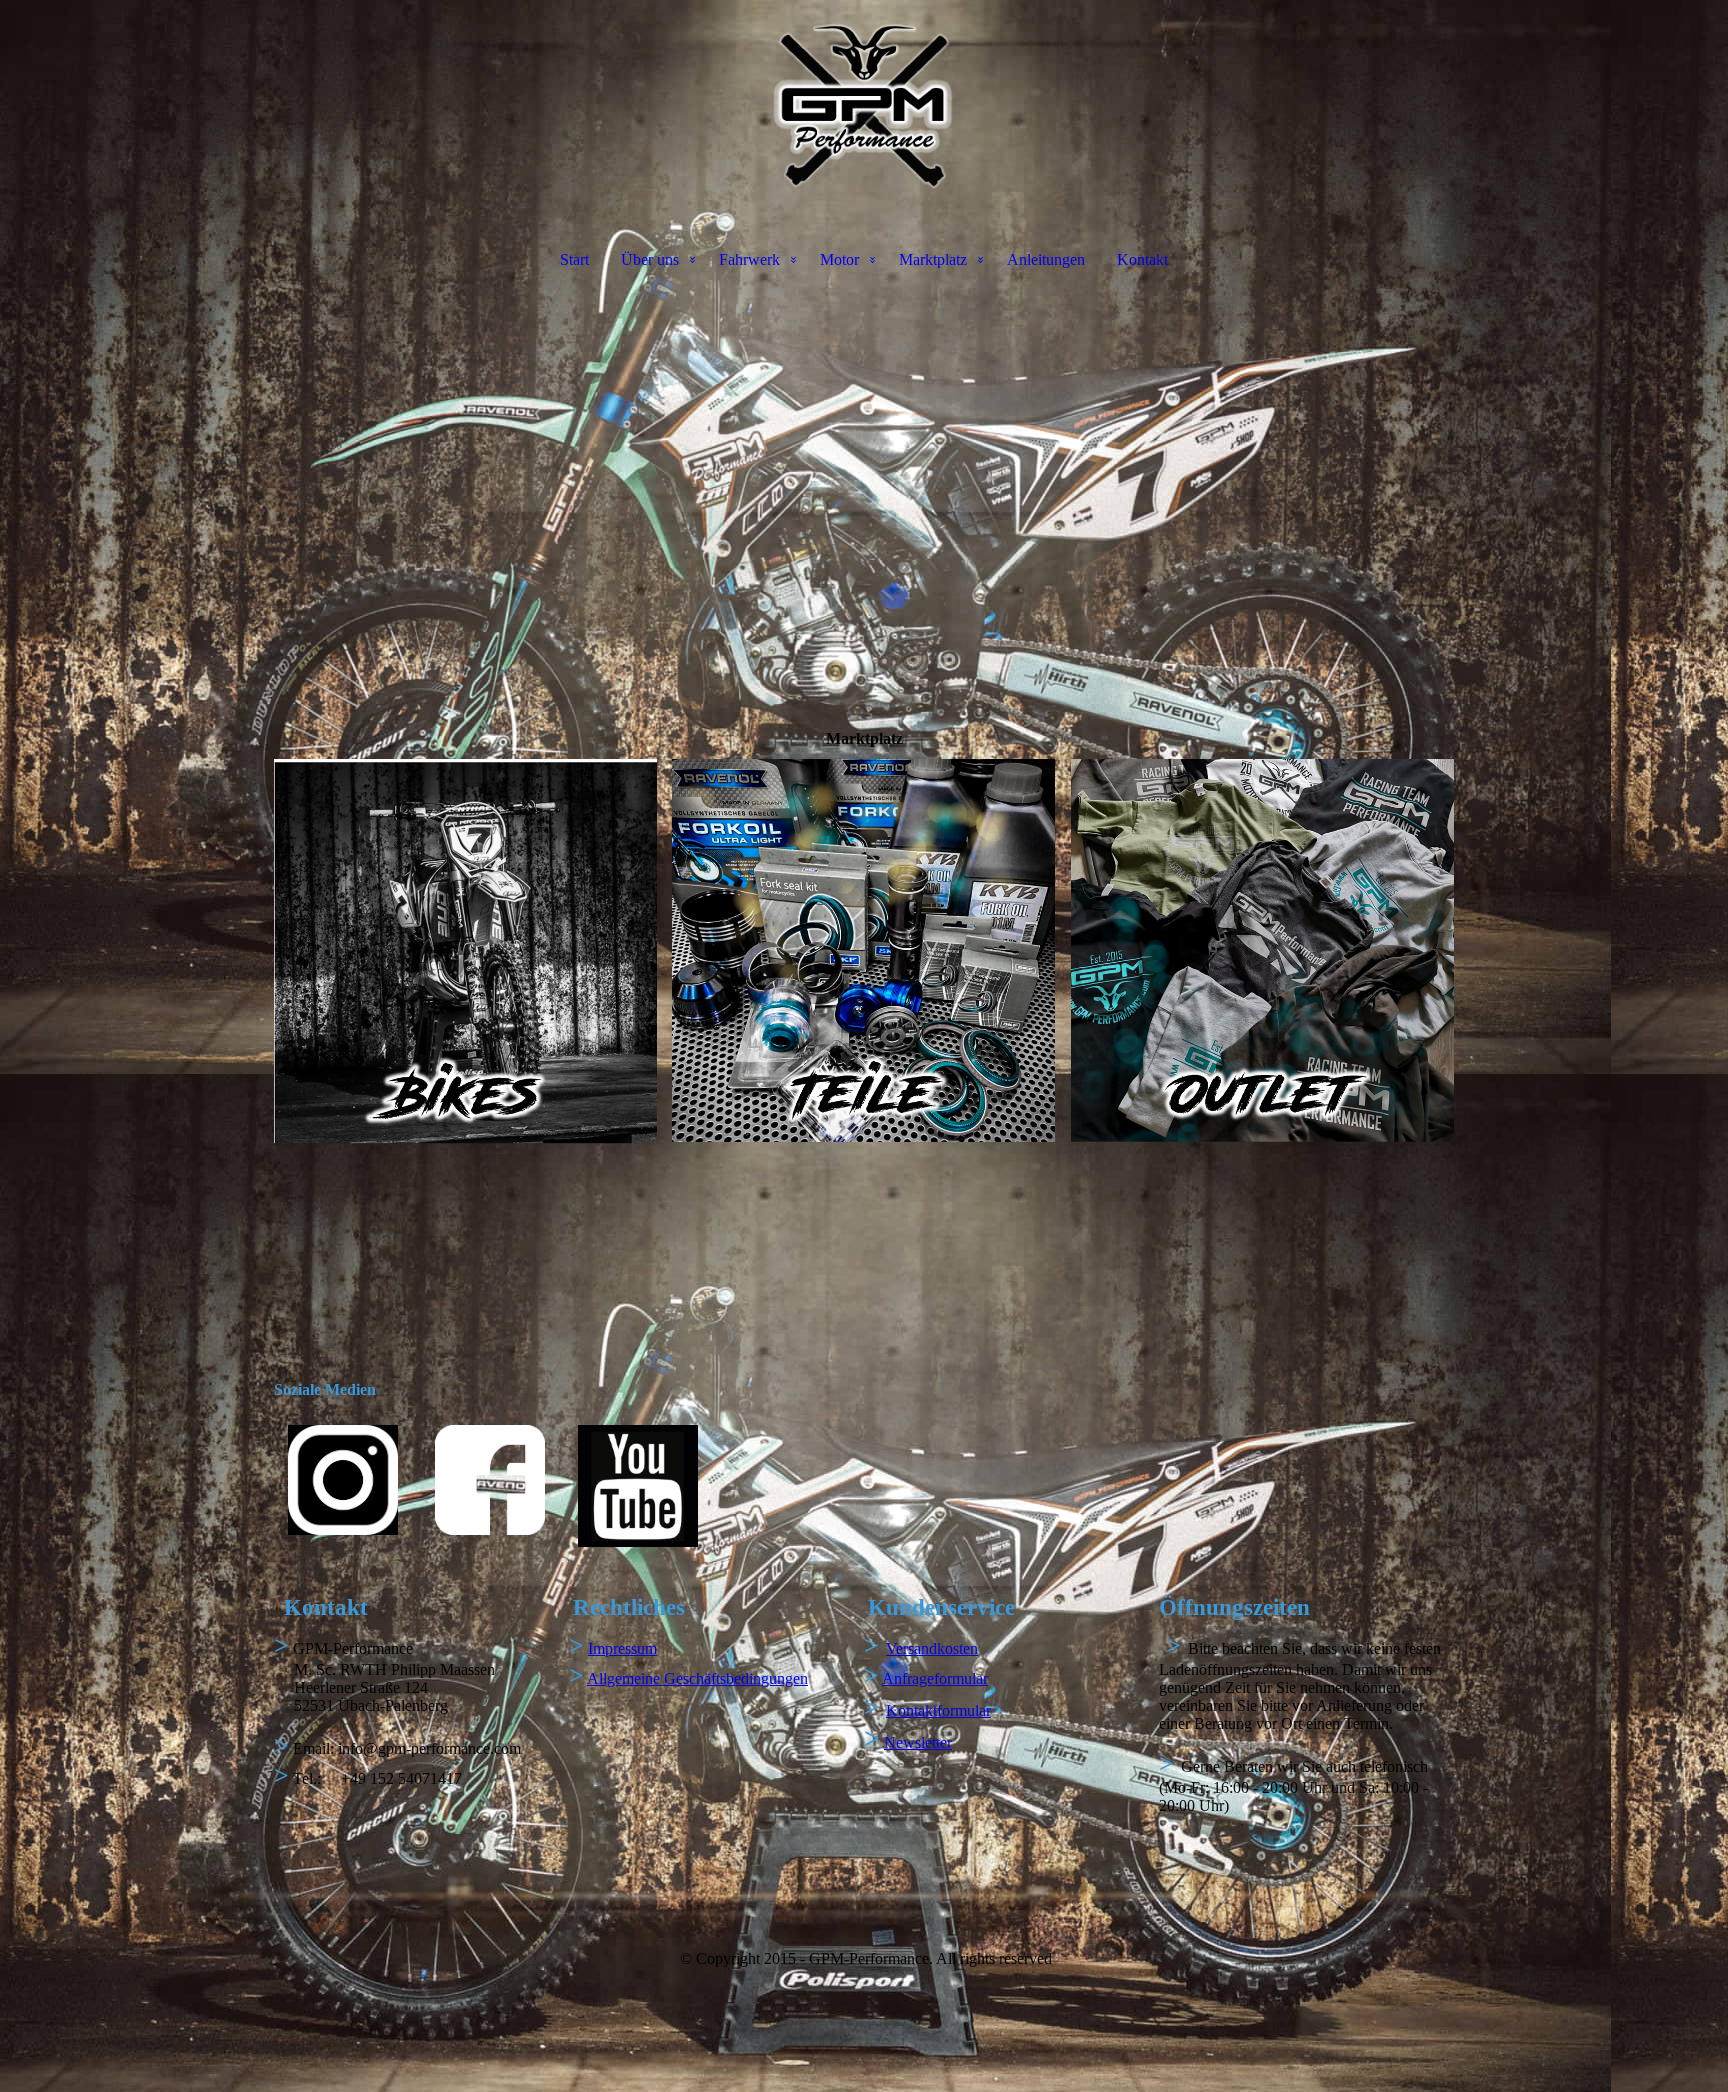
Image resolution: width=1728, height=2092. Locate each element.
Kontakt (1142, 259)
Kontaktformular (938, 1710)
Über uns (650, 259)
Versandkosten (932, 1648)
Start (574, 259)
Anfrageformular (935, 1678)
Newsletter (918, 1742)
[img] (864, 106)
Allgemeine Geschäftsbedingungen (697, 1678)
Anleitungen (1046, 259)
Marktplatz (933, 259)
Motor (839, 259)
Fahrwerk (749, 259)
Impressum (622, 1648)
